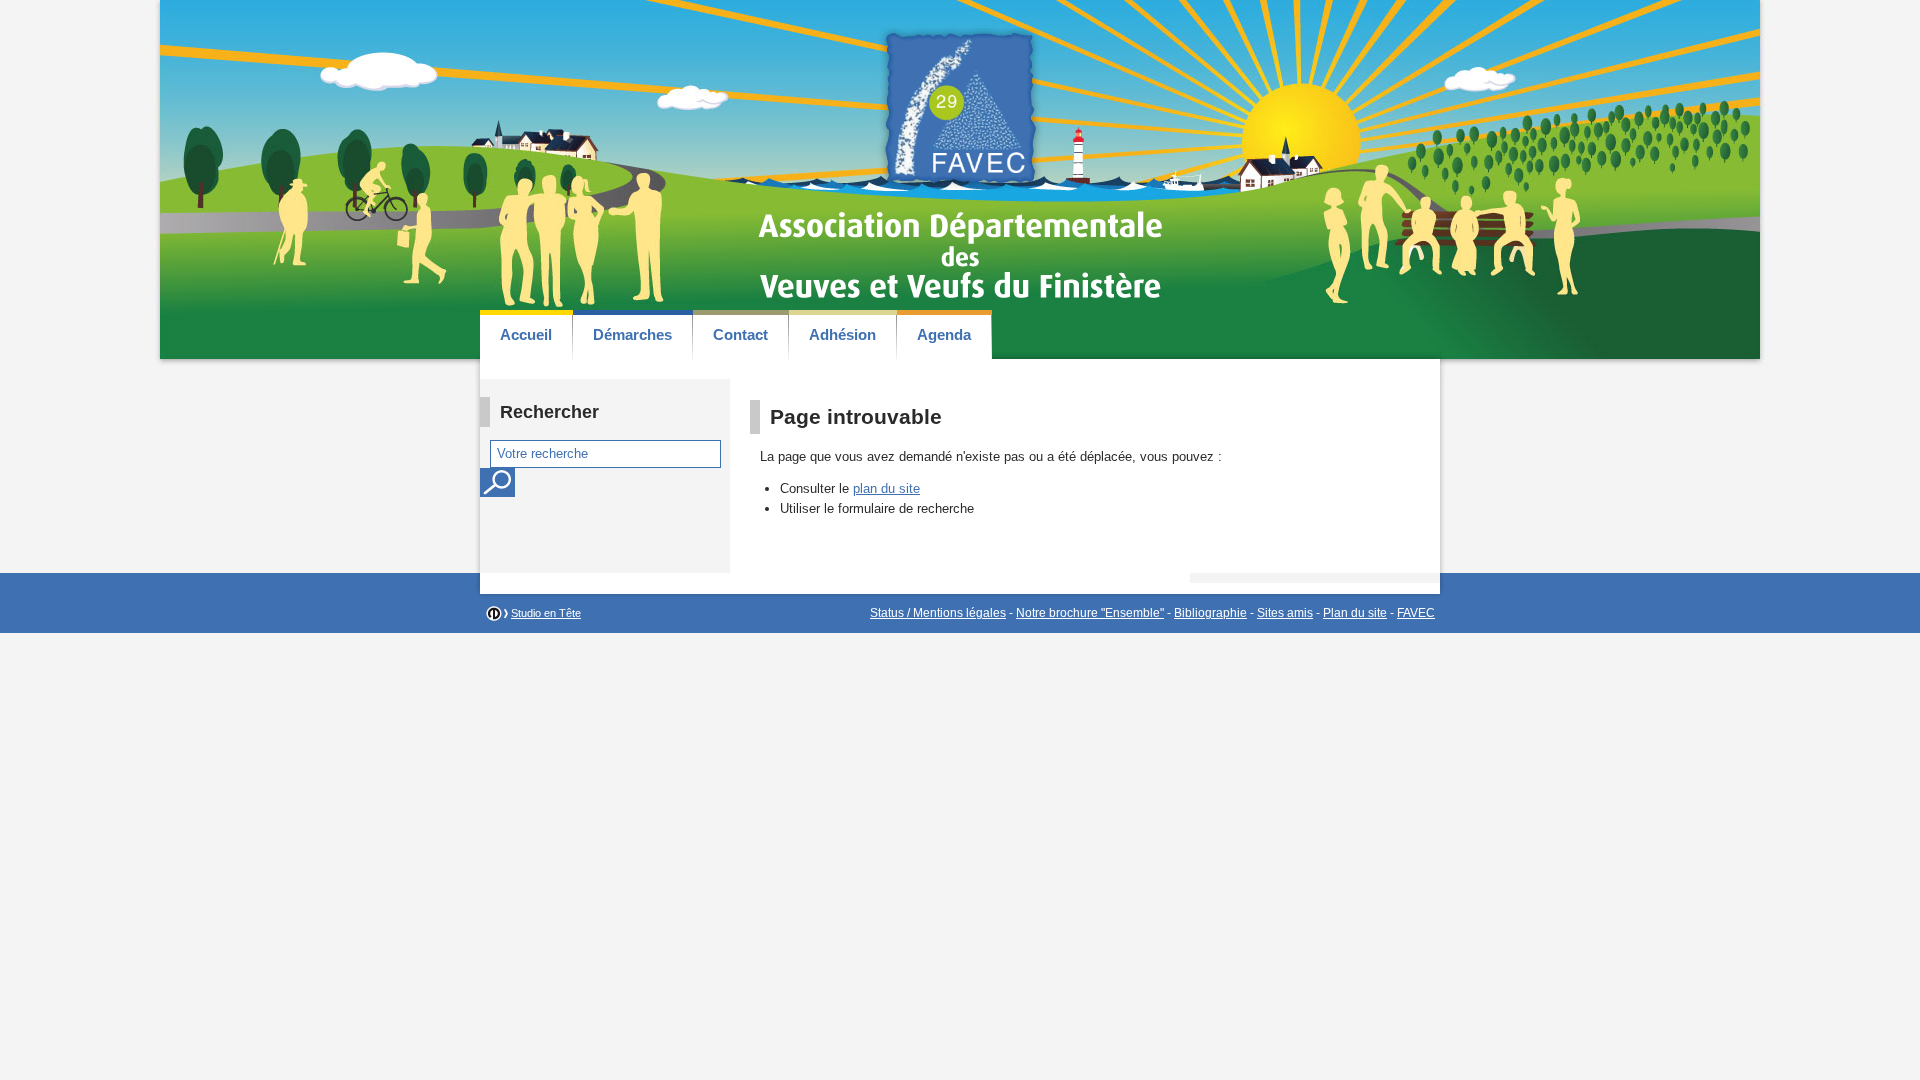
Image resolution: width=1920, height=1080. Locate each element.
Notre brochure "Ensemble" (1090, 613)
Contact (740, 334)
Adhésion (842, 334)
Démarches (632, 334)
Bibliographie (1210, 613)
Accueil (526, 334)
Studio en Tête (546, 613)
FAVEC (1416, 613)
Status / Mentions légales (938, 613)
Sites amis (1285, 613)
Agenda (944, 334)
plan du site (886, 488)
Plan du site (1355, 613)
